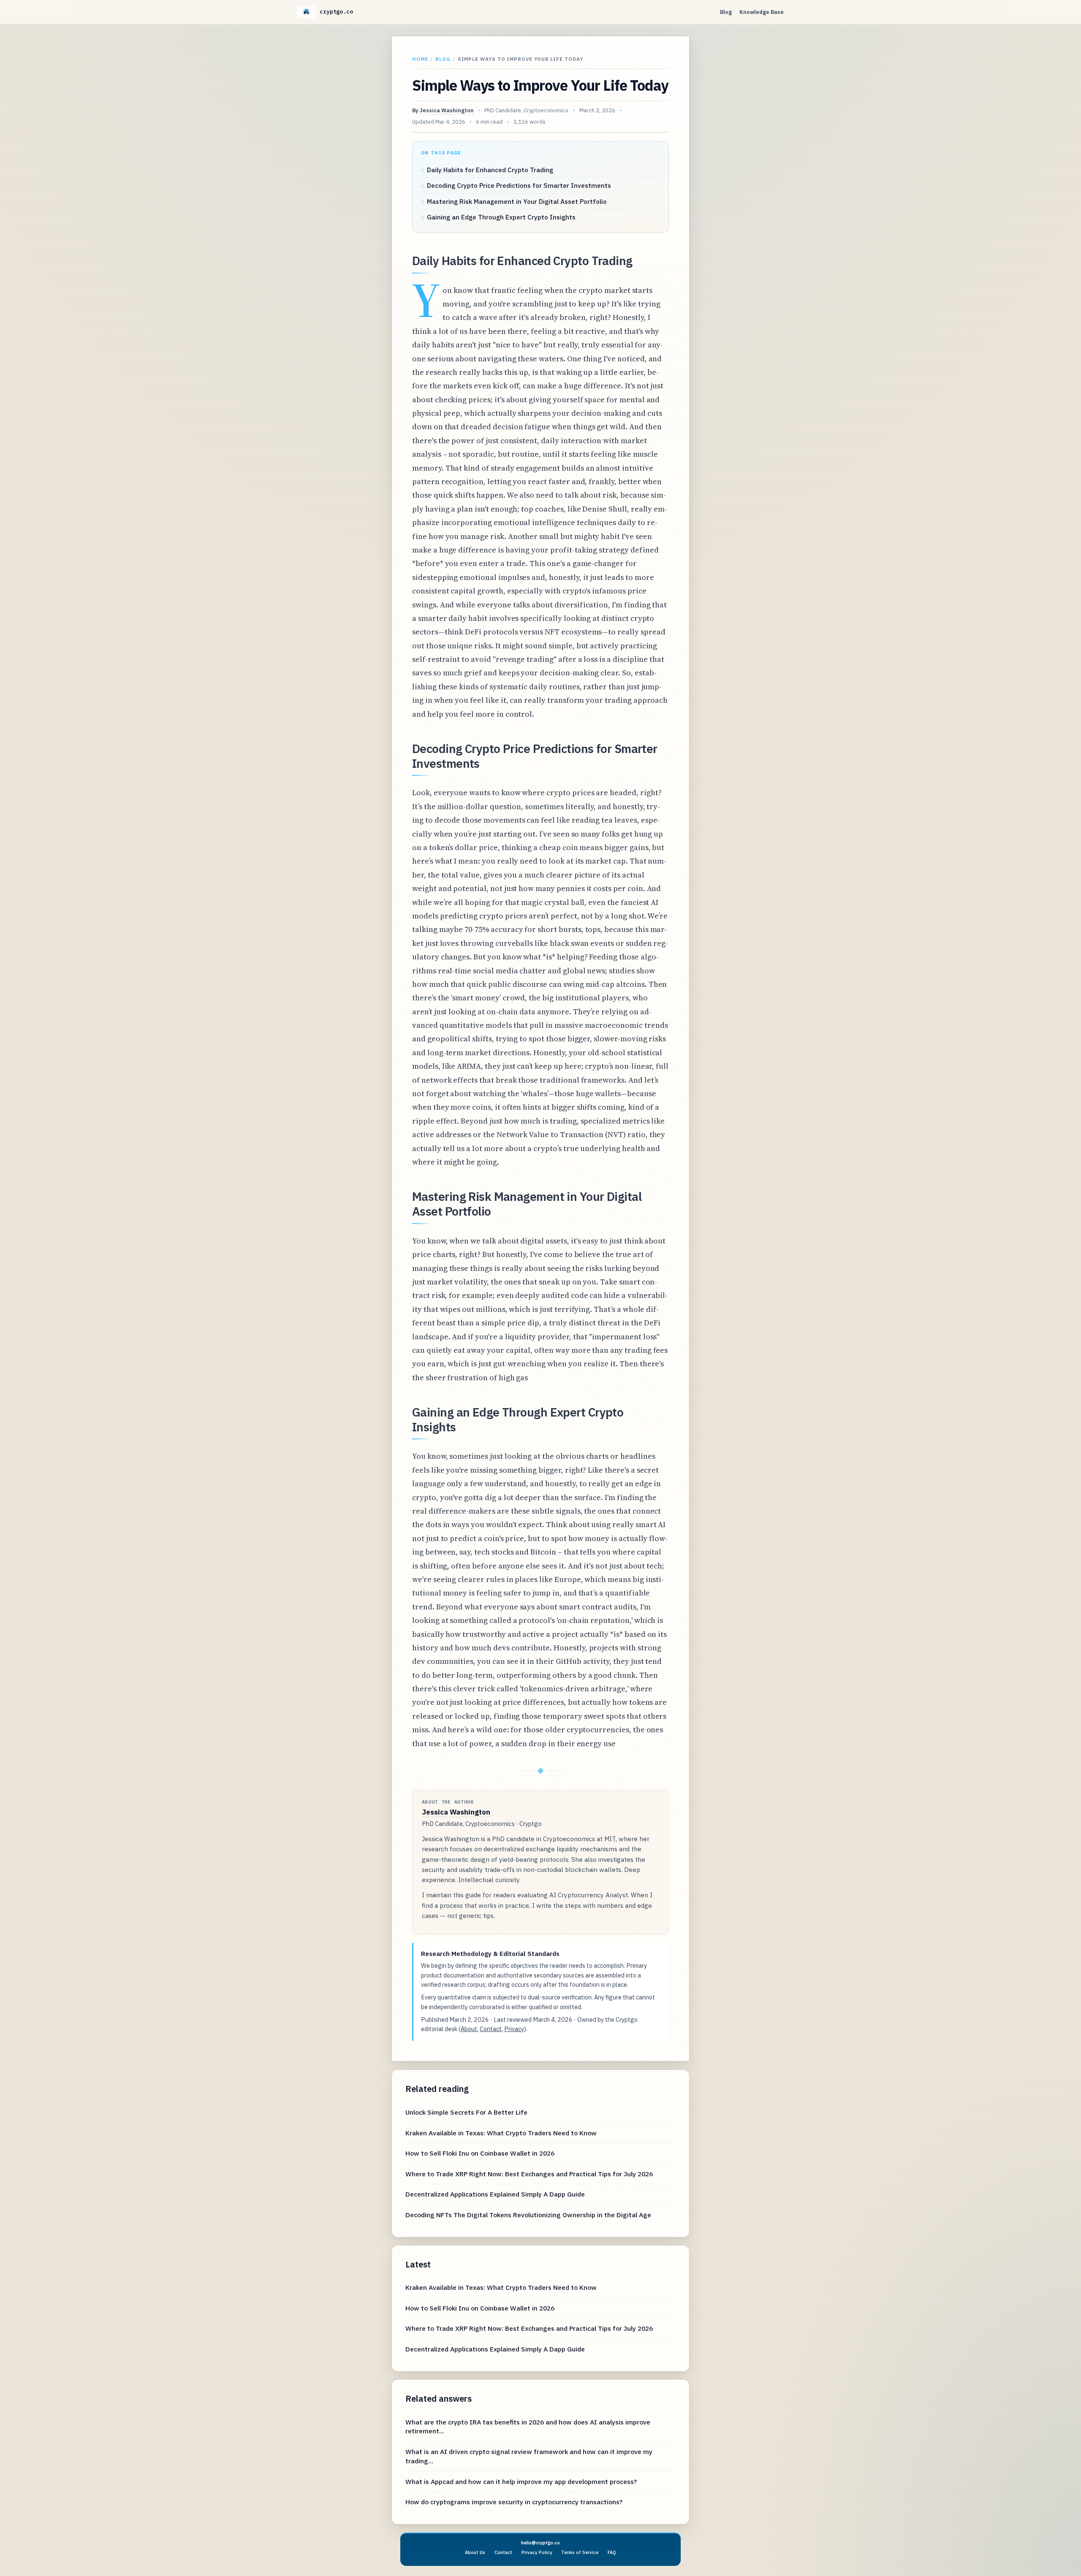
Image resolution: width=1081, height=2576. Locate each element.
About (469, 2029)
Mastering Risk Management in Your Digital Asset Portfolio (517, 201)
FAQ (612, 2552)
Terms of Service (580, 2552)
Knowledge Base (762, 12)
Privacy (514, 2029)
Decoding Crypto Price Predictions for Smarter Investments (519, 185)
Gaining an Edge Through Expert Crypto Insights (501, 217)
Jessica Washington (447, 110)
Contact (491, 2029)
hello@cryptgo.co (540, 2543)
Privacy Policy (537, 2552)
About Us (475, 2552)
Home (420, 59)
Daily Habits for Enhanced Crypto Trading (490, 170)
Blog (726, 12)
